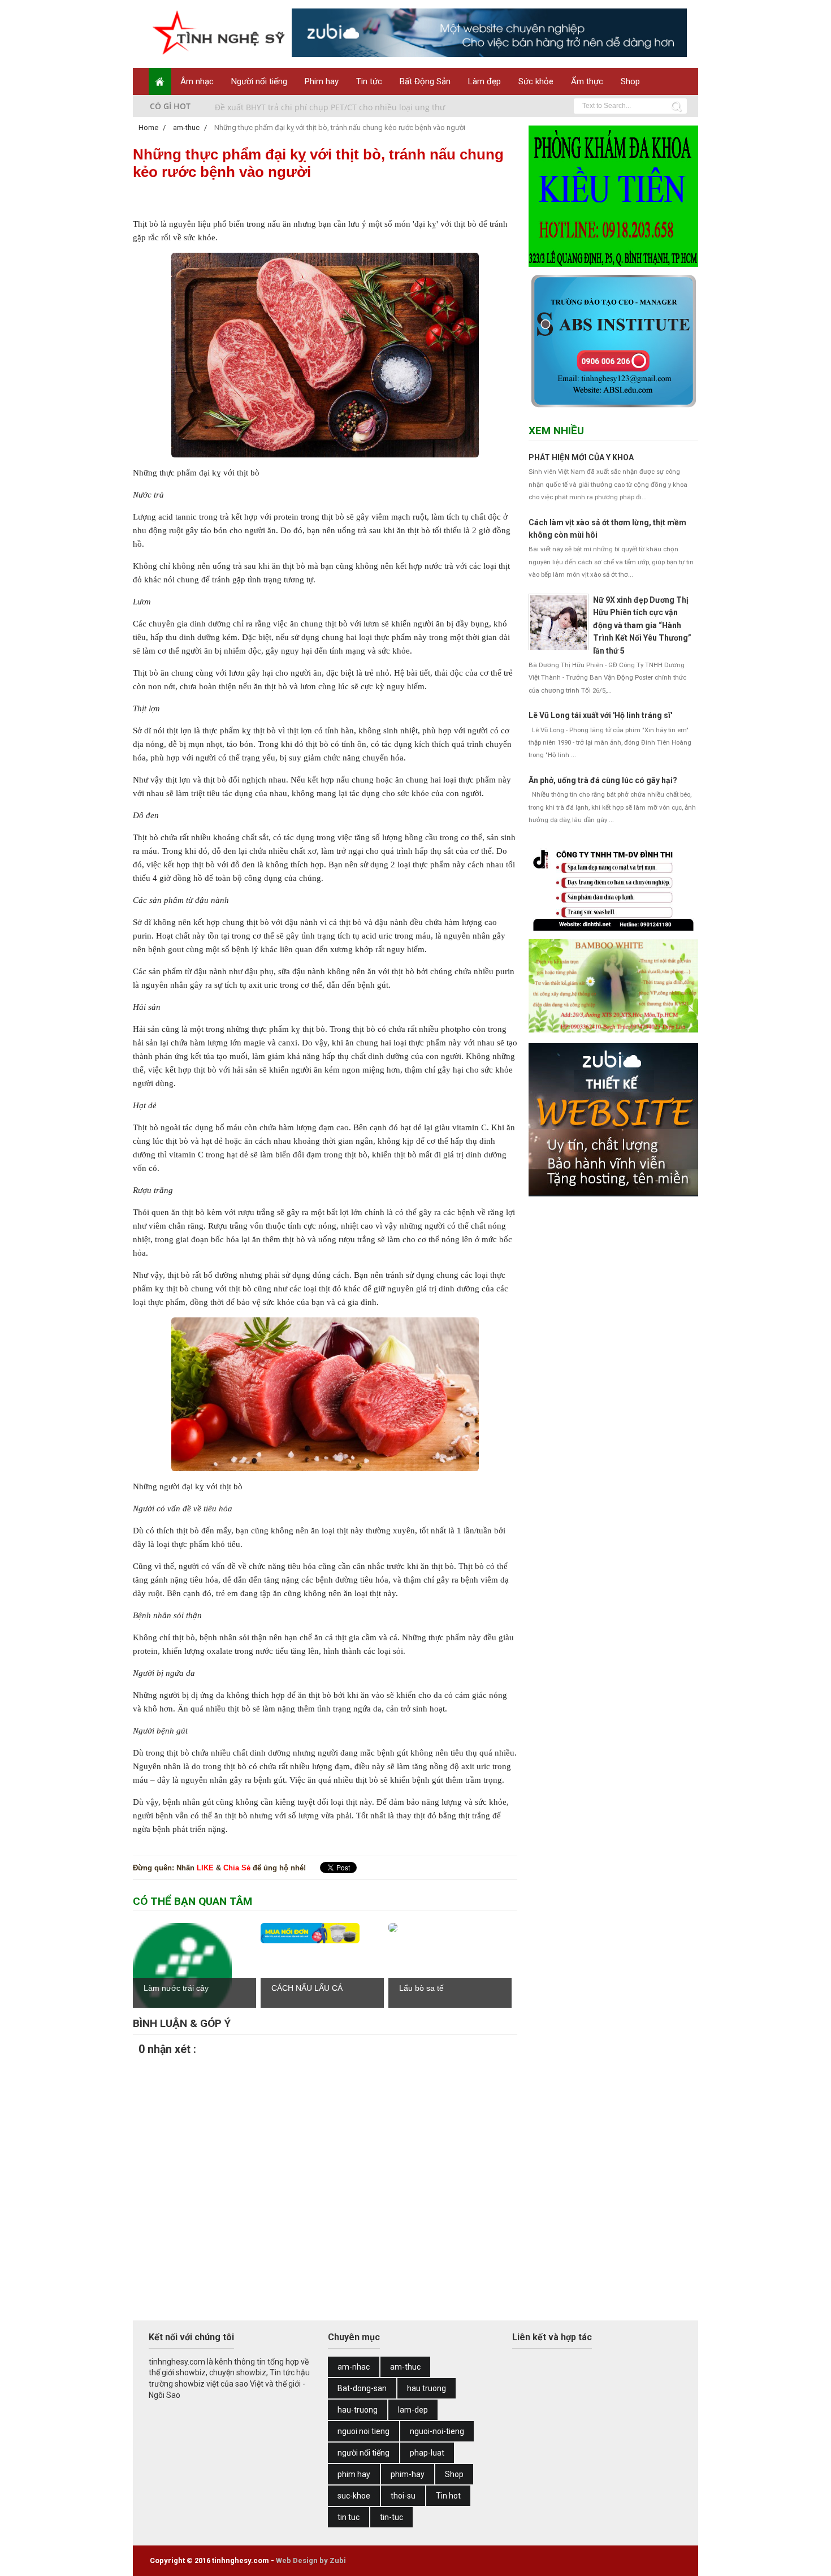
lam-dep (413, 2410)
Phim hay (322, 81)
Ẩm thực (587, 81)
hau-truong (358, 2410)
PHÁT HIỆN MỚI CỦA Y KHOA (581, 457)
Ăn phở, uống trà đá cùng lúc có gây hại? (603, 780)
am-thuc (405, 2367)
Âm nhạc (197, 81)
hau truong (427, 2388)
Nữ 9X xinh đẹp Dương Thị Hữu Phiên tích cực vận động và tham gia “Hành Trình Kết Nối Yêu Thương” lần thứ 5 (642, 625)
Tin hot (448, 2496)
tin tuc (349, 2517)
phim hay (354, 2474)
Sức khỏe (536, 81)
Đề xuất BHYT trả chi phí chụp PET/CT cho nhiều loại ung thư (330, 106)
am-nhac (354, 2367)
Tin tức (369, 81)
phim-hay (408, 2474)
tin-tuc (391, 2517)
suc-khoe (354, 2496)
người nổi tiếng (363, 2453)
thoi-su (403, 2496)
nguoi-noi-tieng (437, 2431)
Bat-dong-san (362, 2388)
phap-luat (427, 2453)
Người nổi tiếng (259, 81)
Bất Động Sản (425, 81)
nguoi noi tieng (363, 2431)
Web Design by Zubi (311, 2560)
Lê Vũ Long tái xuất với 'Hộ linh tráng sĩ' (600, 715)
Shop (630, 81)
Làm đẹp (484, 81)
